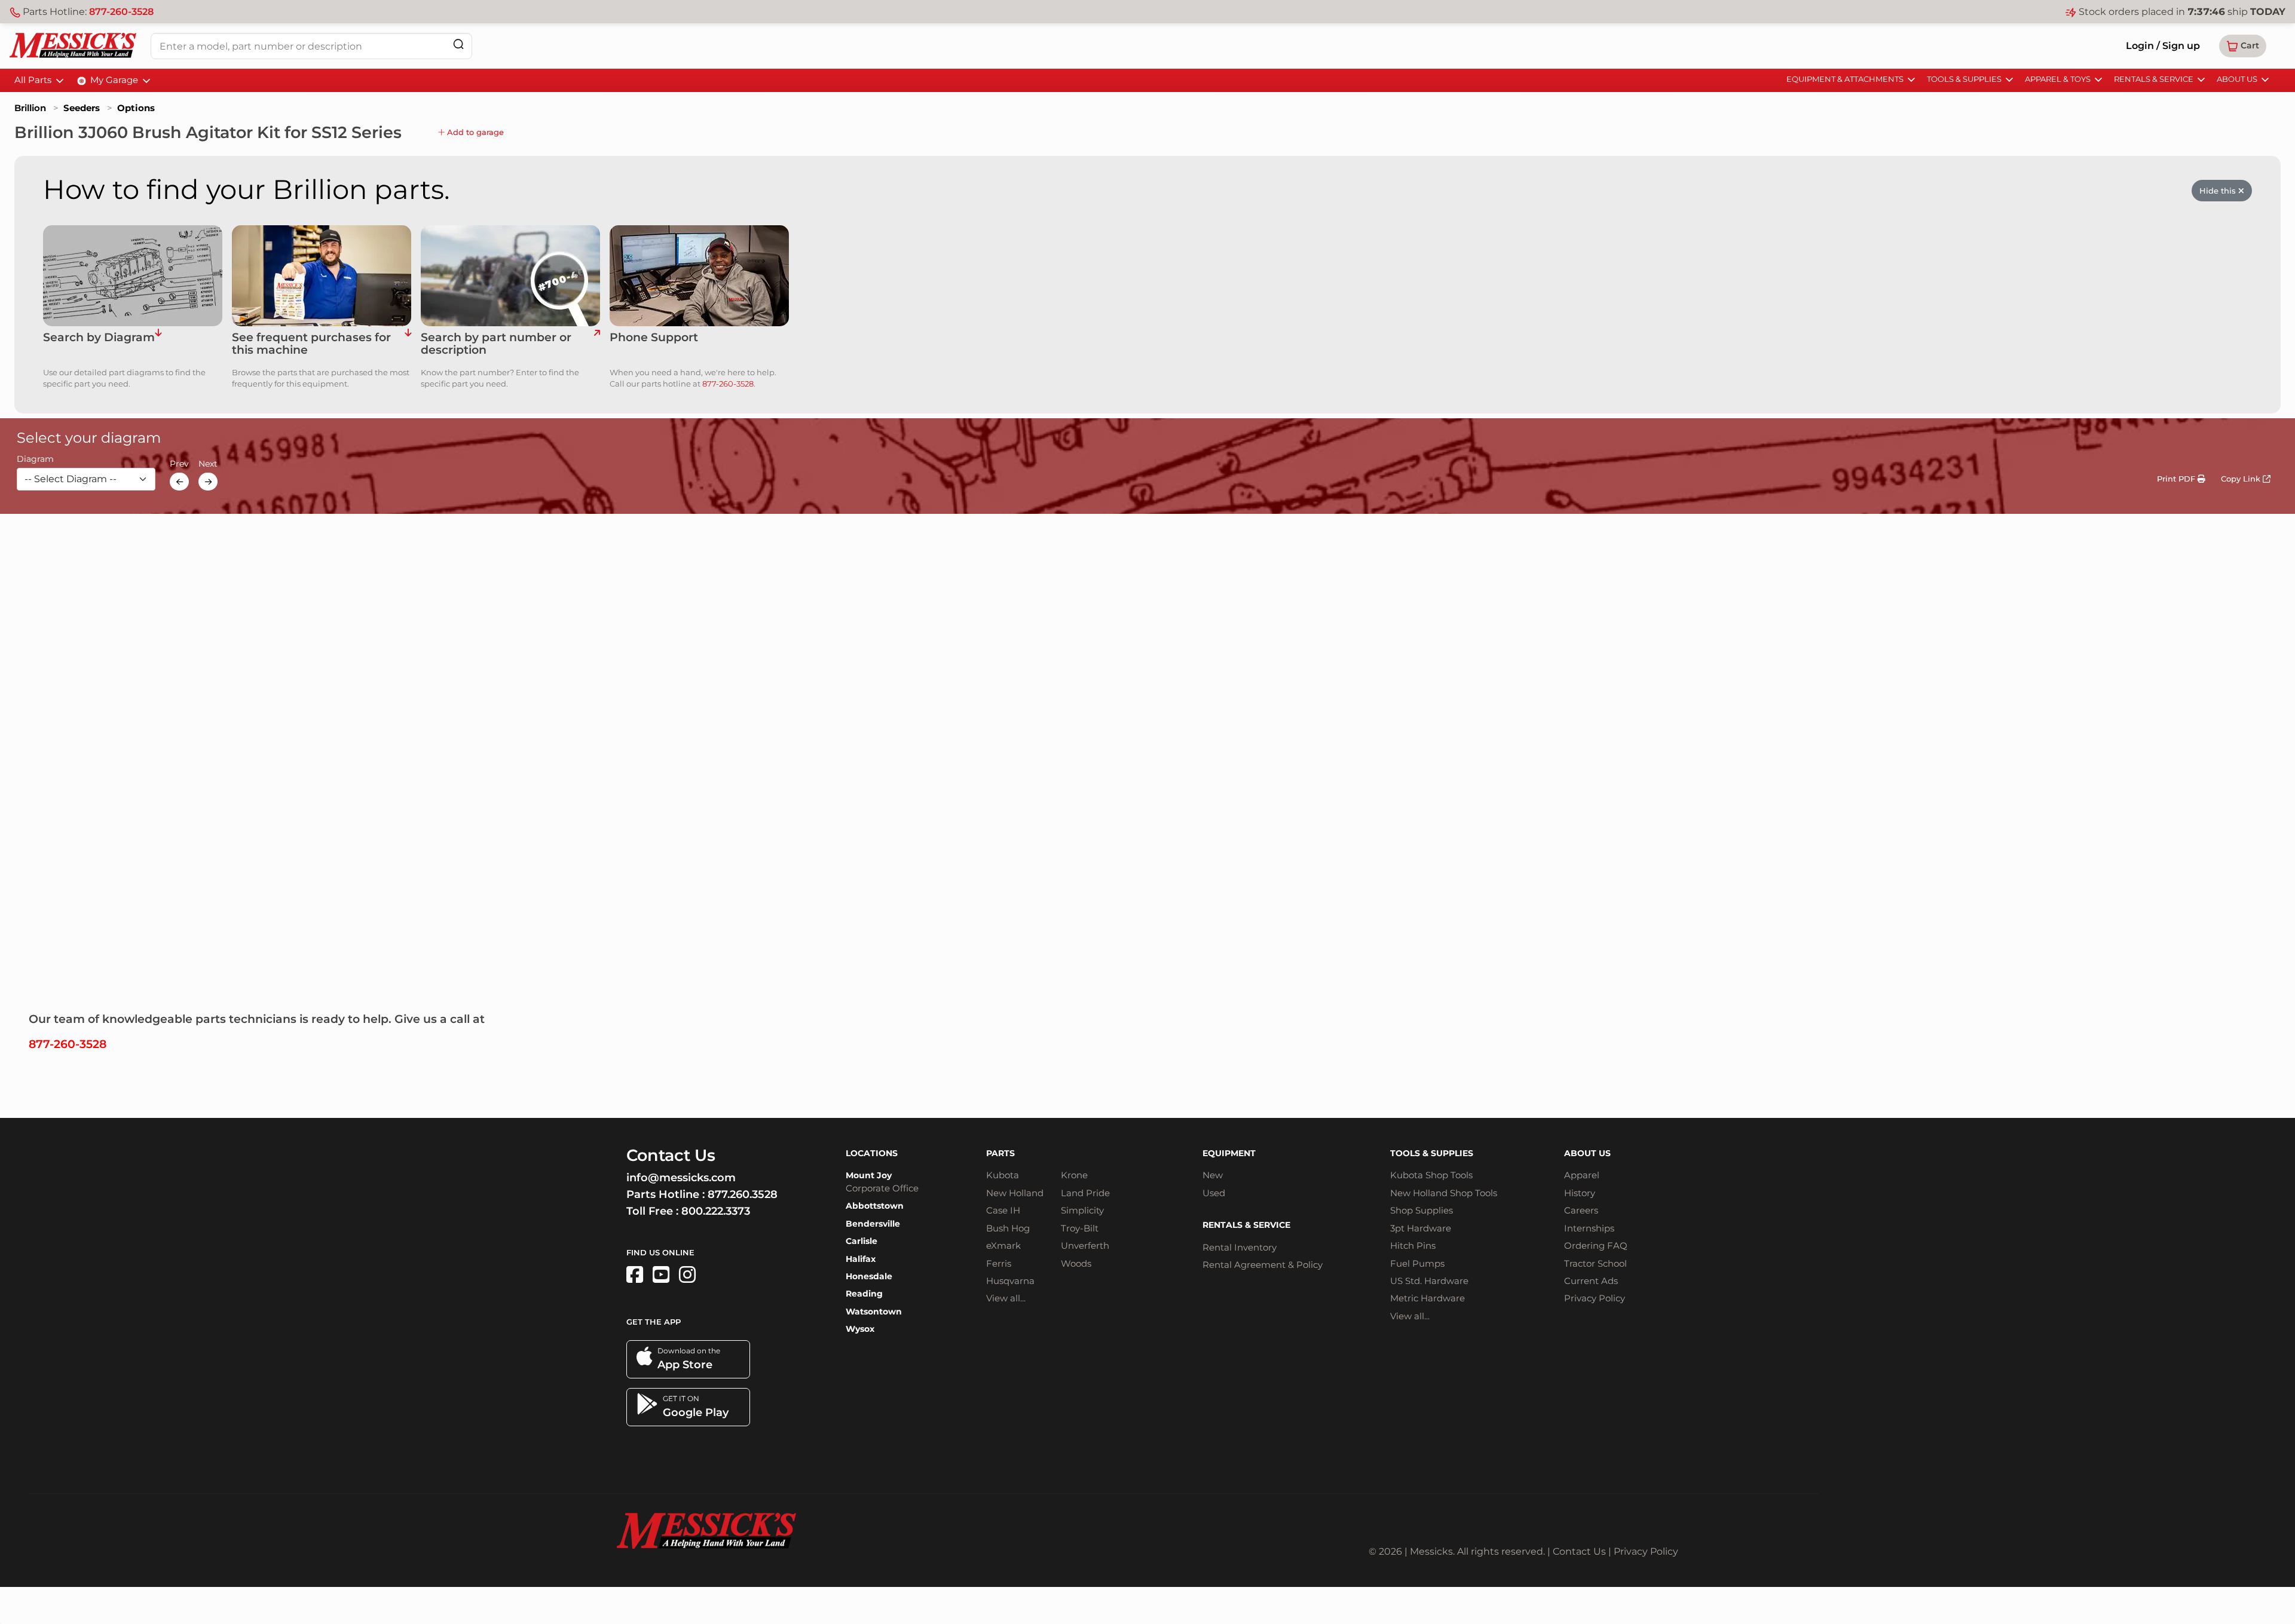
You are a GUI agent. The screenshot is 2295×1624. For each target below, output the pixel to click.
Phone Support (654, 338)
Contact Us (1579, 1551)
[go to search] (597, 344)
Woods (1076, 1263)
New (1213, 1175)
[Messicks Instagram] (687, 1275)
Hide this (2219, 191)
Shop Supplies (1422, 1210)
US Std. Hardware (1429, 1281)
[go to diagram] (133, 276)
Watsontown (874, 1312)
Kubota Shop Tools (1431, 1175)
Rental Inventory (1240, 1247)
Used (1214, 1193)
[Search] (458, 44)
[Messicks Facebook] (635, 1275)
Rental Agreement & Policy (1263, 1265)
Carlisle (862, 1241)
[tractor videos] (661, 1275)
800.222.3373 (716, 1211)
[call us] (699, 276)
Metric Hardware (1428, 1298)
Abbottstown (875, 1206)
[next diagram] (208, 482)
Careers (1581, 1210)
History (1580, 1193)
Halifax (861, 1259)
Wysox (860, 1329)
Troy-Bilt (1080, 1228)
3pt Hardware (1421, 1228)
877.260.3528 (743, 1194)
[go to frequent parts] (408, 344)
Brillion (30, 108)
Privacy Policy (1595, 1298)
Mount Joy (869, 1175)
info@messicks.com (681, 1178)
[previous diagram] (179, 482)
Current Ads (1591, 1281)
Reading (864, 1294)
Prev (179, 464)
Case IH (1003, 1210)
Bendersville (873, 1224)
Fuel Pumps (1417, 1263)
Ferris (999, 1263)
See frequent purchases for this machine (311, 344)
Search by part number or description (496, 344)
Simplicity (1082, 1210)
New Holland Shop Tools (1444, 1193)
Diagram (35, 459)
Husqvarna (1010, 1281)
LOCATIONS (872, 1153)
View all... (1006, 1298)
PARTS (1000, 1153)
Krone (1074, 1175)
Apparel (1582, 1175)
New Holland (1015, 1193)
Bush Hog (1008, 1228)
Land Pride (1085, 1193)
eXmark (1003, 1245)
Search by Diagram (99, 338)
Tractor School (1595, 1263)
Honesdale (869, 1276)
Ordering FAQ (1596, 1245)
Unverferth (1085, 1245)
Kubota (1003, 1175)
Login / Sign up (2163, 46)
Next (208, 464)
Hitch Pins (1413, 1245)
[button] (2243, 46)
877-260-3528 (121, 12)
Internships (1589, 1228)
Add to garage (474, 132)
